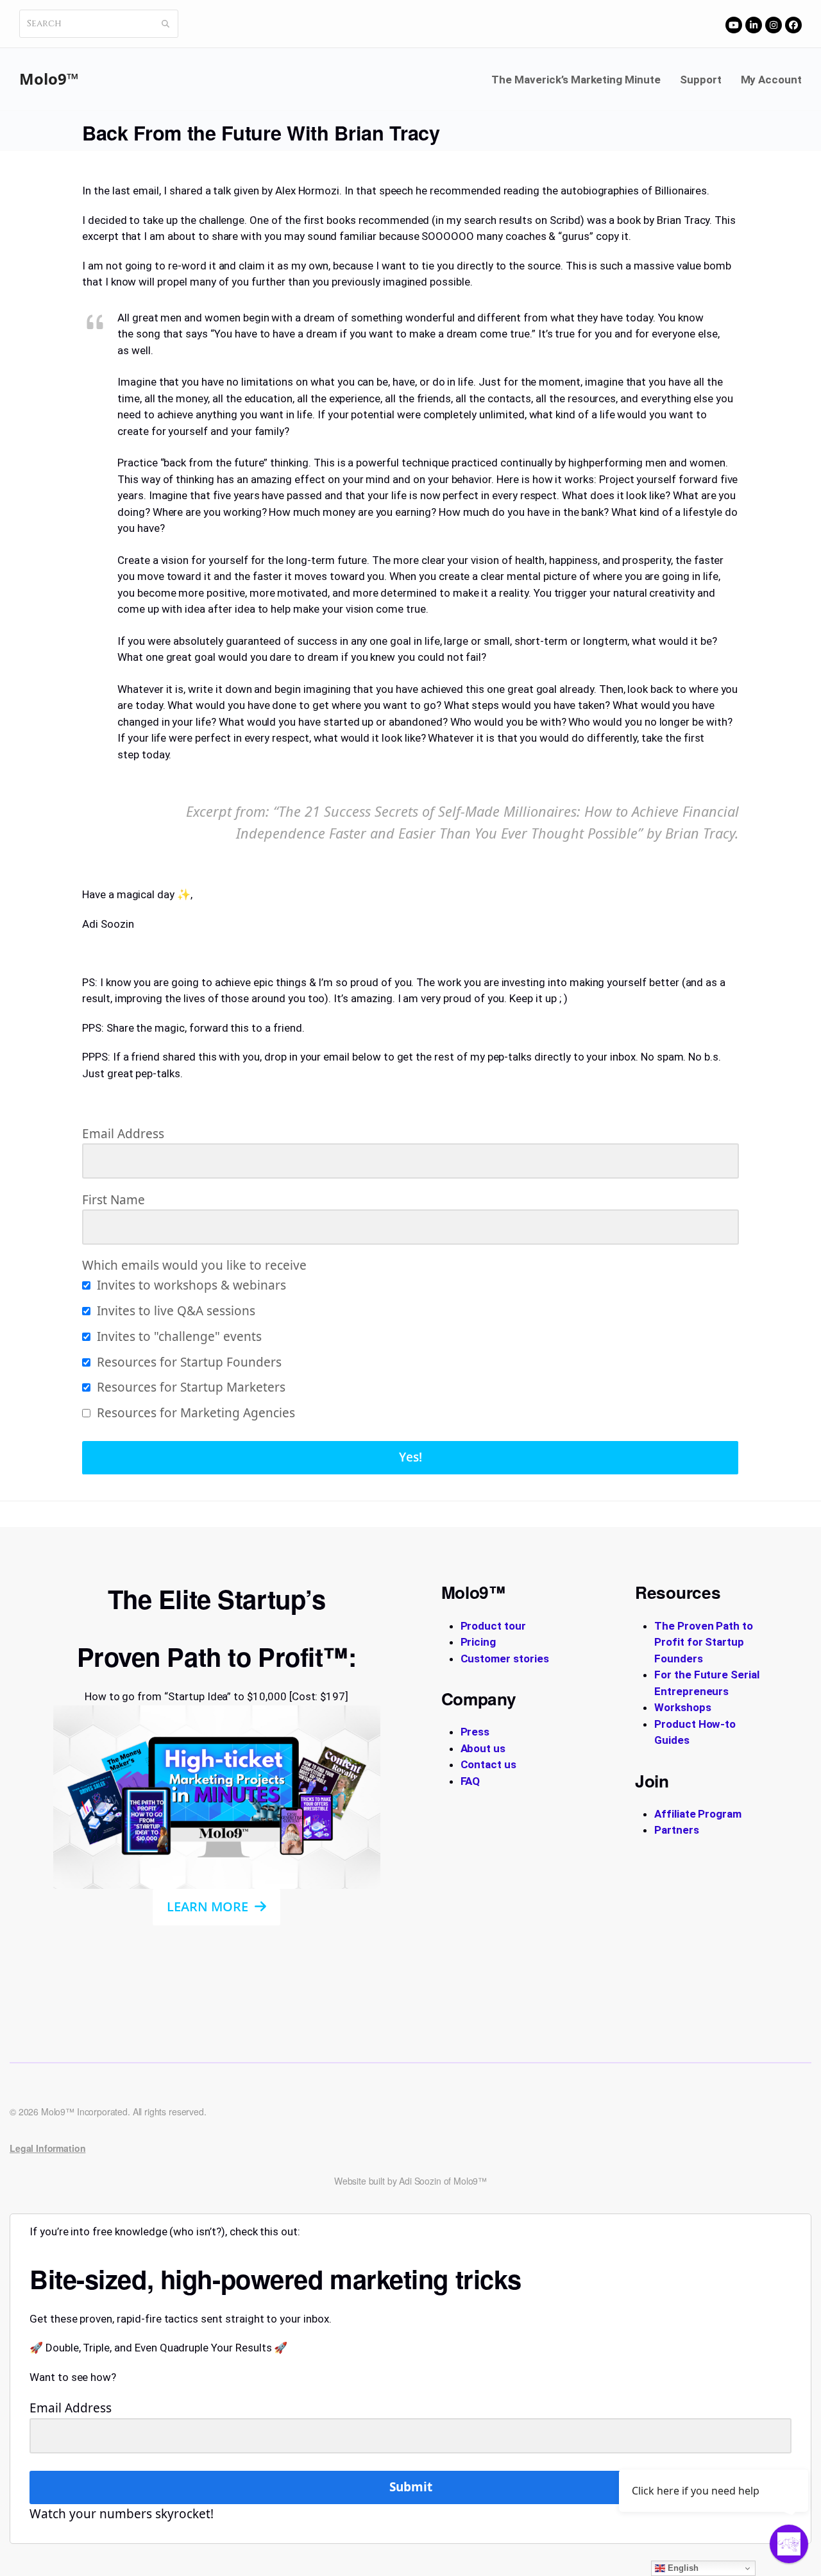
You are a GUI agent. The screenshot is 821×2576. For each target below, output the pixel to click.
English (682, 2568)
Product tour (493, 1626)
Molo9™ (49, 79)
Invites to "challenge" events (178, 1336)
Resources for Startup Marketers (190, 1387)
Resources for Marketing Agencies (194, 1413)
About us (483, 1748)
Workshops (683, 1707)
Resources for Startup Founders (188, 1362)
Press (475, 1732)
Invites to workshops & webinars (190, 1285)
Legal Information (47, 2148)
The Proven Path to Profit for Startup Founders (704, 1642)
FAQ (470, 1781)
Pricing (478, 1642)
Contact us (489, 1764)
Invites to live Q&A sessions (174, 1311)
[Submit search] (165, 24)
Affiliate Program (698, 1814)
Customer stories (505, 1659)
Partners (677, 1830)
